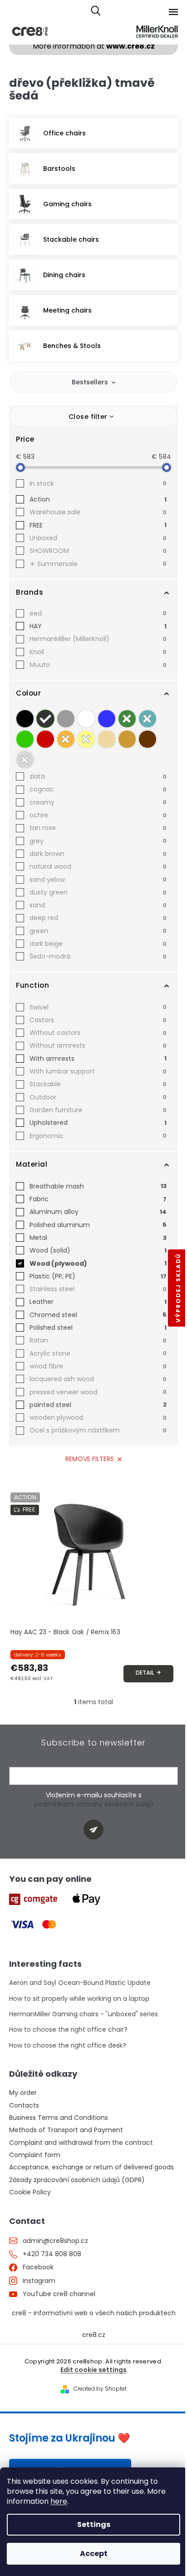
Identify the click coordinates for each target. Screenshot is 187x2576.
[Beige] (107, 739)
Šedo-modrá (98, 956)
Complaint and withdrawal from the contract (81, 2143)
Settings (94, 2524)
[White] (86, 719)
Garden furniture (98, 1110)
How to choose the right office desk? (68, 2046)
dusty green (98, 892)
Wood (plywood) (98, 1263)
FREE (98, 525)
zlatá (98, 776)
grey (98, 841)
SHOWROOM (98, 551)
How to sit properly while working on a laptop (79, 1999)
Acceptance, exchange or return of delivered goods (91, 2167)
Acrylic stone (98, 1353)
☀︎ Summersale (98, 564)
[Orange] (66, 739)
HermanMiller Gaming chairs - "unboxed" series (84, 2014)
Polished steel (98, 1328)
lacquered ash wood (98, 1379)
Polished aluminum (98, 1225)
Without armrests (98, 1045)
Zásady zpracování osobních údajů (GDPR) (77, 2180)
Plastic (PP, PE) (98, 1276)
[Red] (45, 739)
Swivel (98, 1007)
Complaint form (35, 2155)
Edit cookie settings (93, 2370)
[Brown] (148, 739)
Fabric (98, 1199)
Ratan (98, 1340)
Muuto (98, 665)
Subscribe (97, 1829)
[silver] (25, 760)
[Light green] (25, 739)
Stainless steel (98, 1289)
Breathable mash (98, 1186)
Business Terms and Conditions (59, 2118)
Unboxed (98, 538)
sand (98, 905)
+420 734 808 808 (52, 2254)
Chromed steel (98, 1315)
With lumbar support (98, 1071)
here (59, 2501)
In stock (98, 483)
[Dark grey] (45, 719)
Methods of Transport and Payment (66, 2130)
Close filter (88, 417)
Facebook (38, 2267)
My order (23, 2093)
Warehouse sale (98, 512)
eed (98, 613)
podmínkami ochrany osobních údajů (94, 1804)
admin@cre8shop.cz (55, 2241)
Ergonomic (98, 1136)
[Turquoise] (148, 719)
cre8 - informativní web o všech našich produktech (94, 2313)
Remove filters (90, 1459)
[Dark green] (127, 719)
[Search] (96, 11)
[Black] (25, 719)
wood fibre (98, 1366)
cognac (98, 789)
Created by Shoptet (100, 2389)
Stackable (98, 1084)
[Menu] (173, 12)
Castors (98, 1020)
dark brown (98, 854)
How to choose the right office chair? (68, 2030)
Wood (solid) (98, 1250)
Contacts (24, 2106)
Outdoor (98, 1097)
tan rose (98, 828)
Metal (98, 1238)
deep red (98, 918)
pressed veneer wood (98, 1392)
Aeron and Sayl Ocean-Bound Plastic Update (80, 1983)
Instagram (39, 2281)
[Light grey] (66, 719)
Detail (145, 1673)
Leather (98, 1302)
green (98, 931)
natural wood (98, 866)
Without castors (98, 1033)
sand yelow (98, 880)
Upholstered (98, 1123)
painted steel (98, 1405)
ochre (98, 815)
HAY (98, 626)
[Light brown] (127, 739)
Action (98, 499)
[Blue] (107, 719)
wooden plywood (98, 1417)
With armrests (98, 1059)
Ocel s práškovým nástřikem (98, 1430)
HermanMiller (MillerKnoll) (98, 639)
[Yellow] (86, 739)
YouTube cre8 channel (59, 2294)
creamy (98, 802)
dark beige (98, 944)
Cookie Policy (30, 2192)
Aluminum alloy (98, 1212)
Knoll (98, 652)
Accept (94, 2554)
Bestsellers (90, 382)
